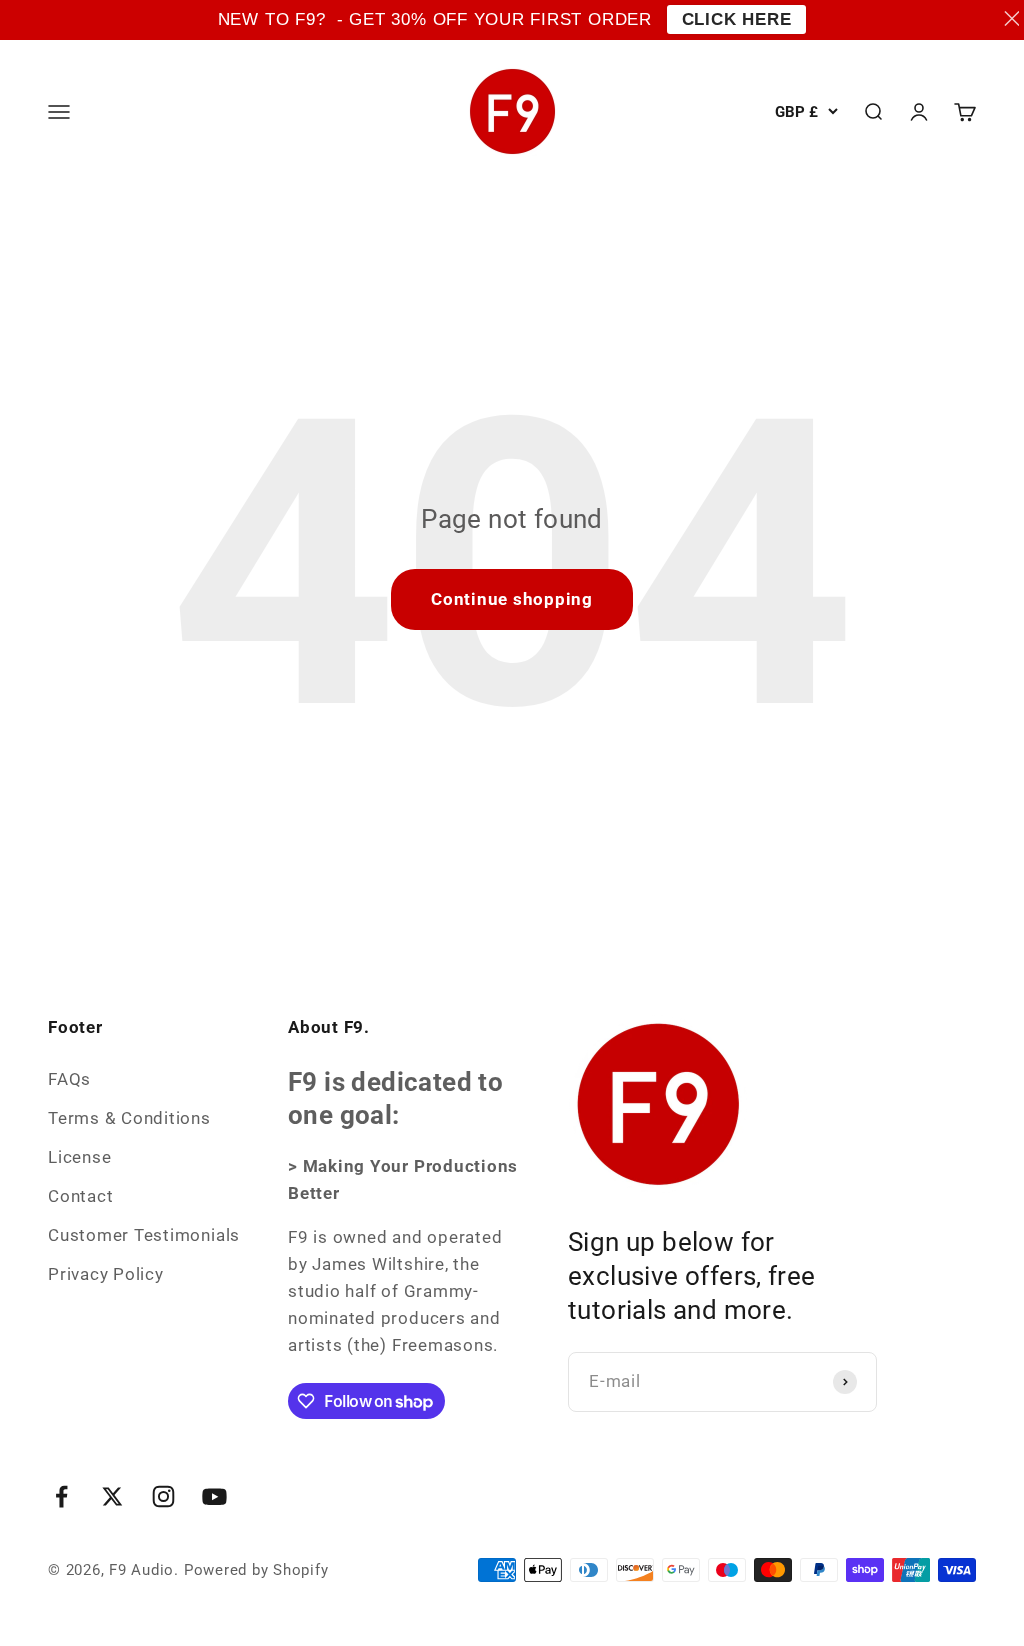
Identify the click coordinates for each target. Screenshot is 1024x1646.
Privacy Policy (106, 1274)
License (79, 1157)
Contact (80, 1196)
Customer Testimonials (144, 1235)
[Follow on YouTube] (214, 1496)
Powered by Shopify (256, 1570)
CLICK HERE (737, 19)
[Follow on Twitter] (112, 1496)
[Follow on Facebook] (61, 1496)
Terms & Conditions (129, 1118)
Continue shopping (512, 599)
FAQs (69, 1079)
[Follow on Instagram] (163, 1496)
